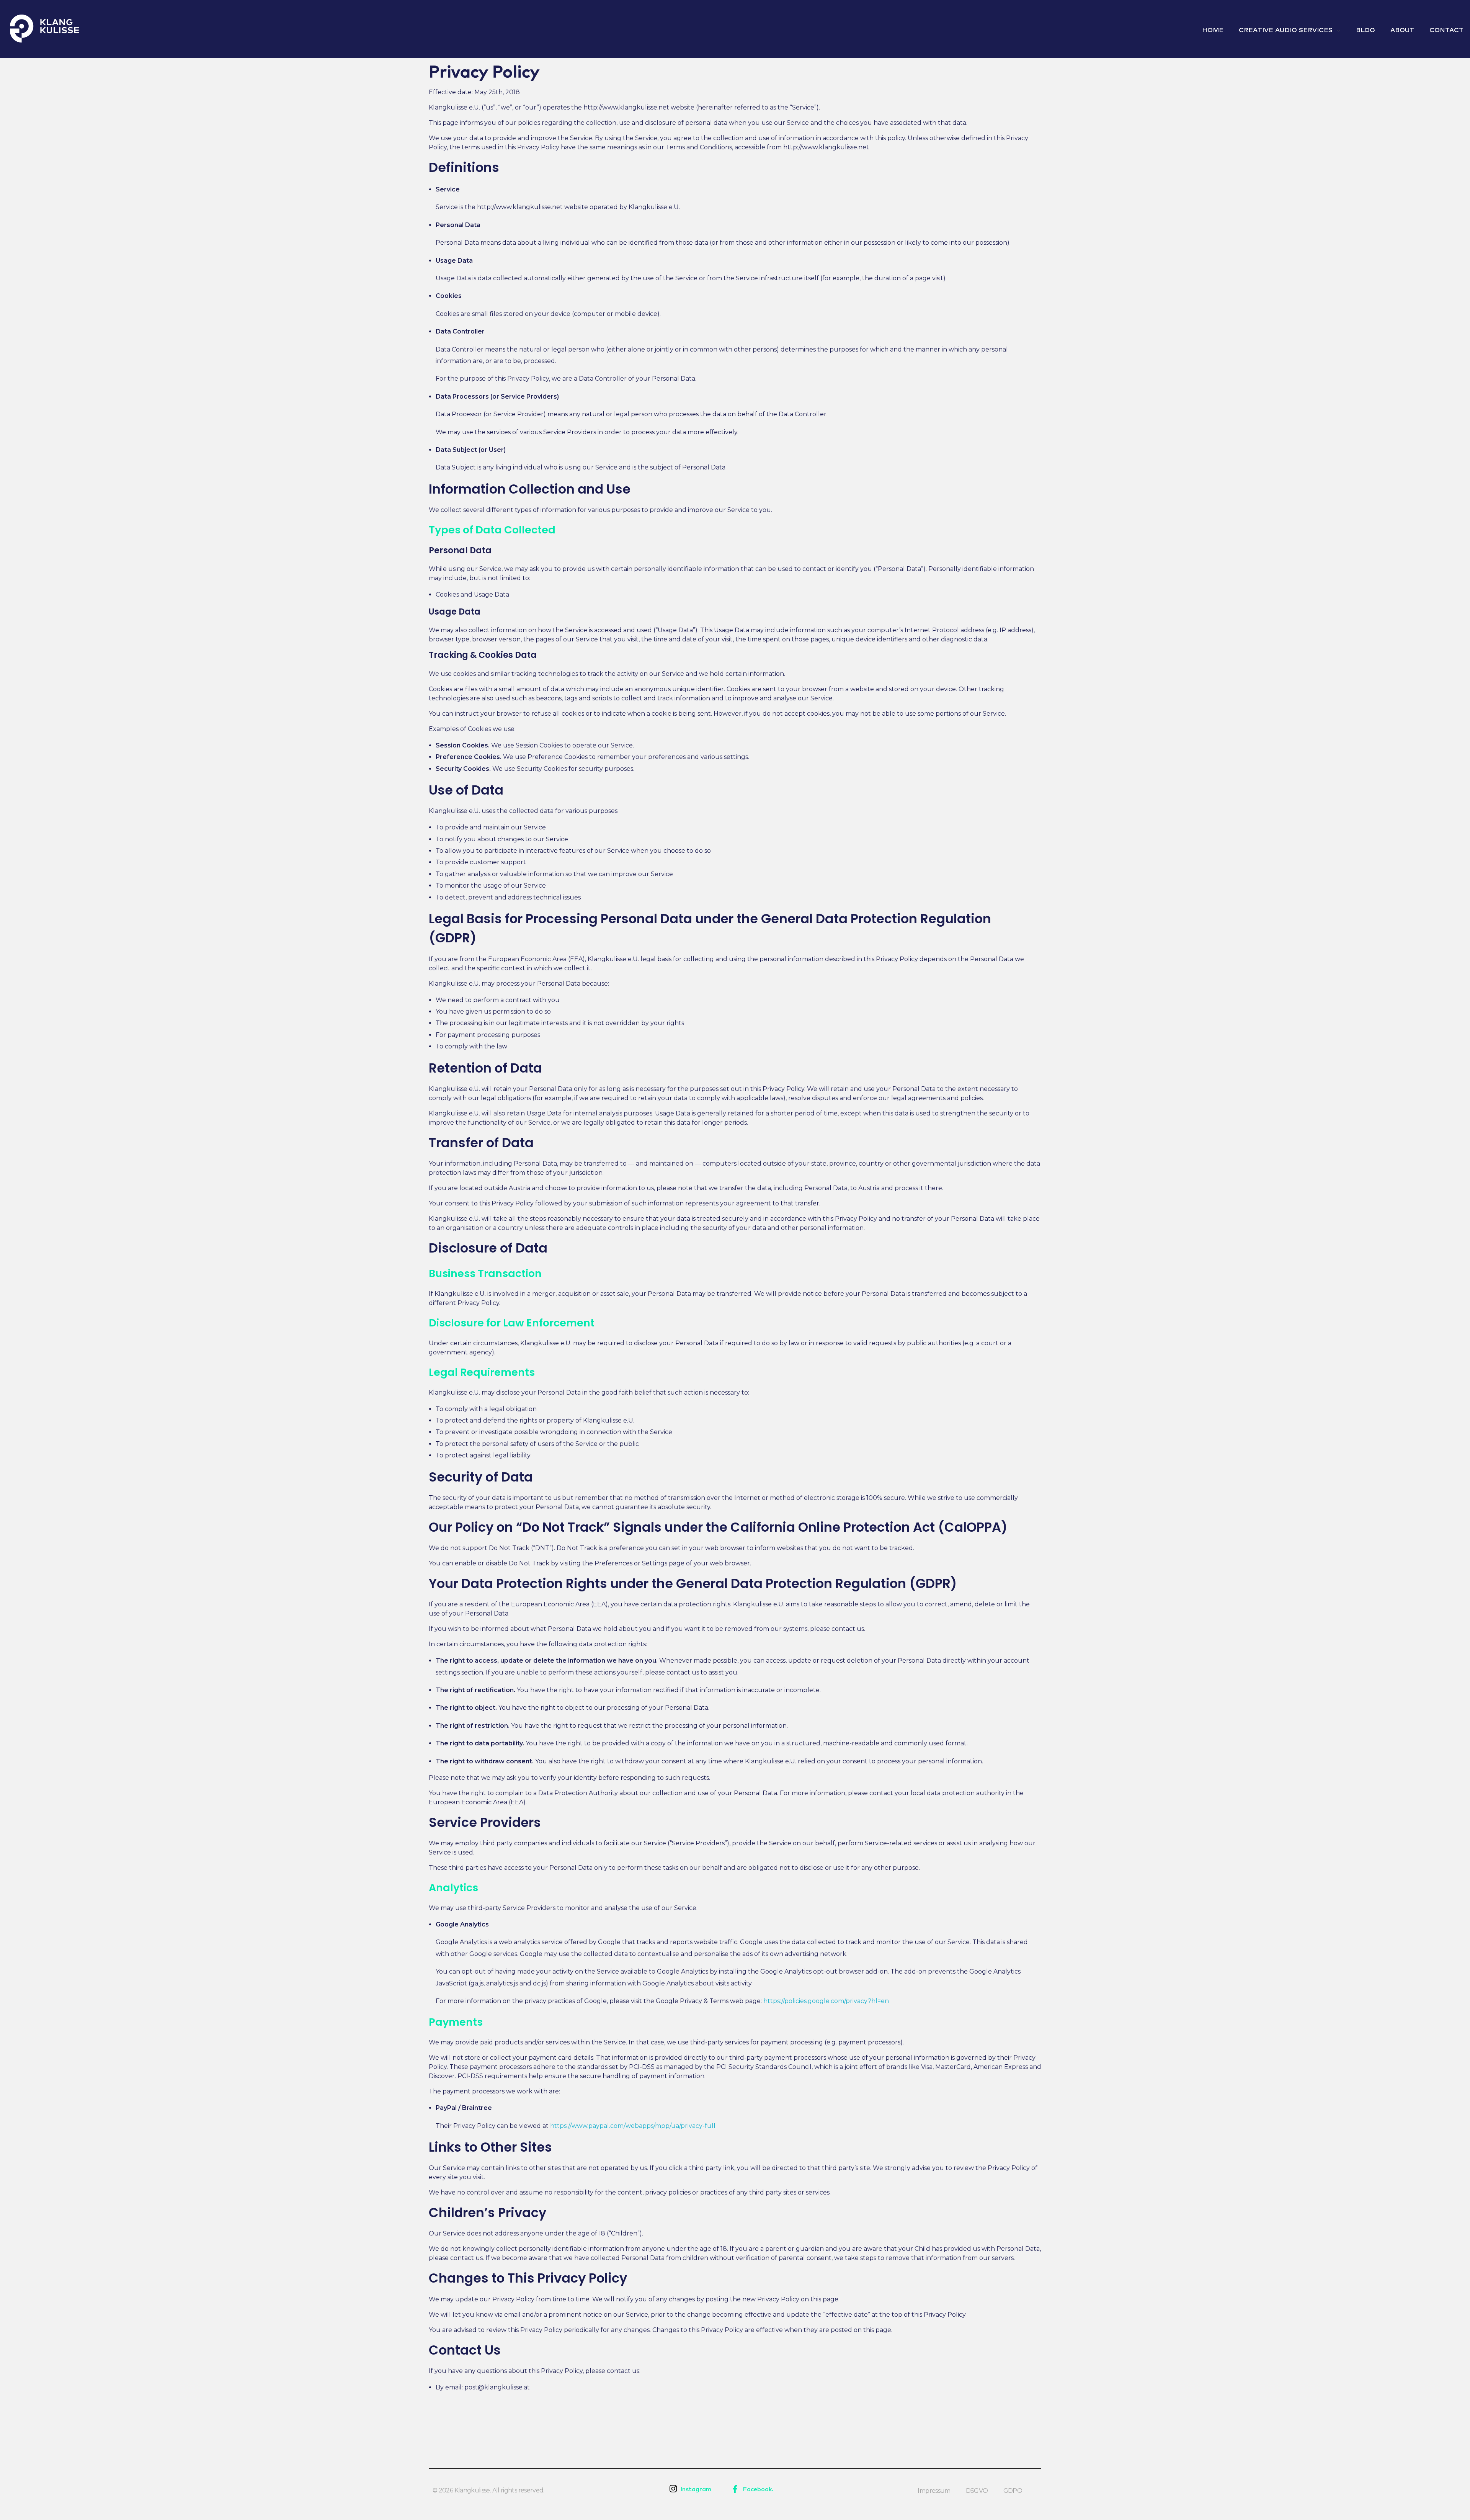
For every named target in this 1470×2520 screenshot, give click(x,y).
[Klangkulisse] (44, 29)
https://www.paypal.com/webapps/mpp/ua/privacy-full (633, 2126)
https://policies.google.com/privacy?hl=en (826, 2001)
